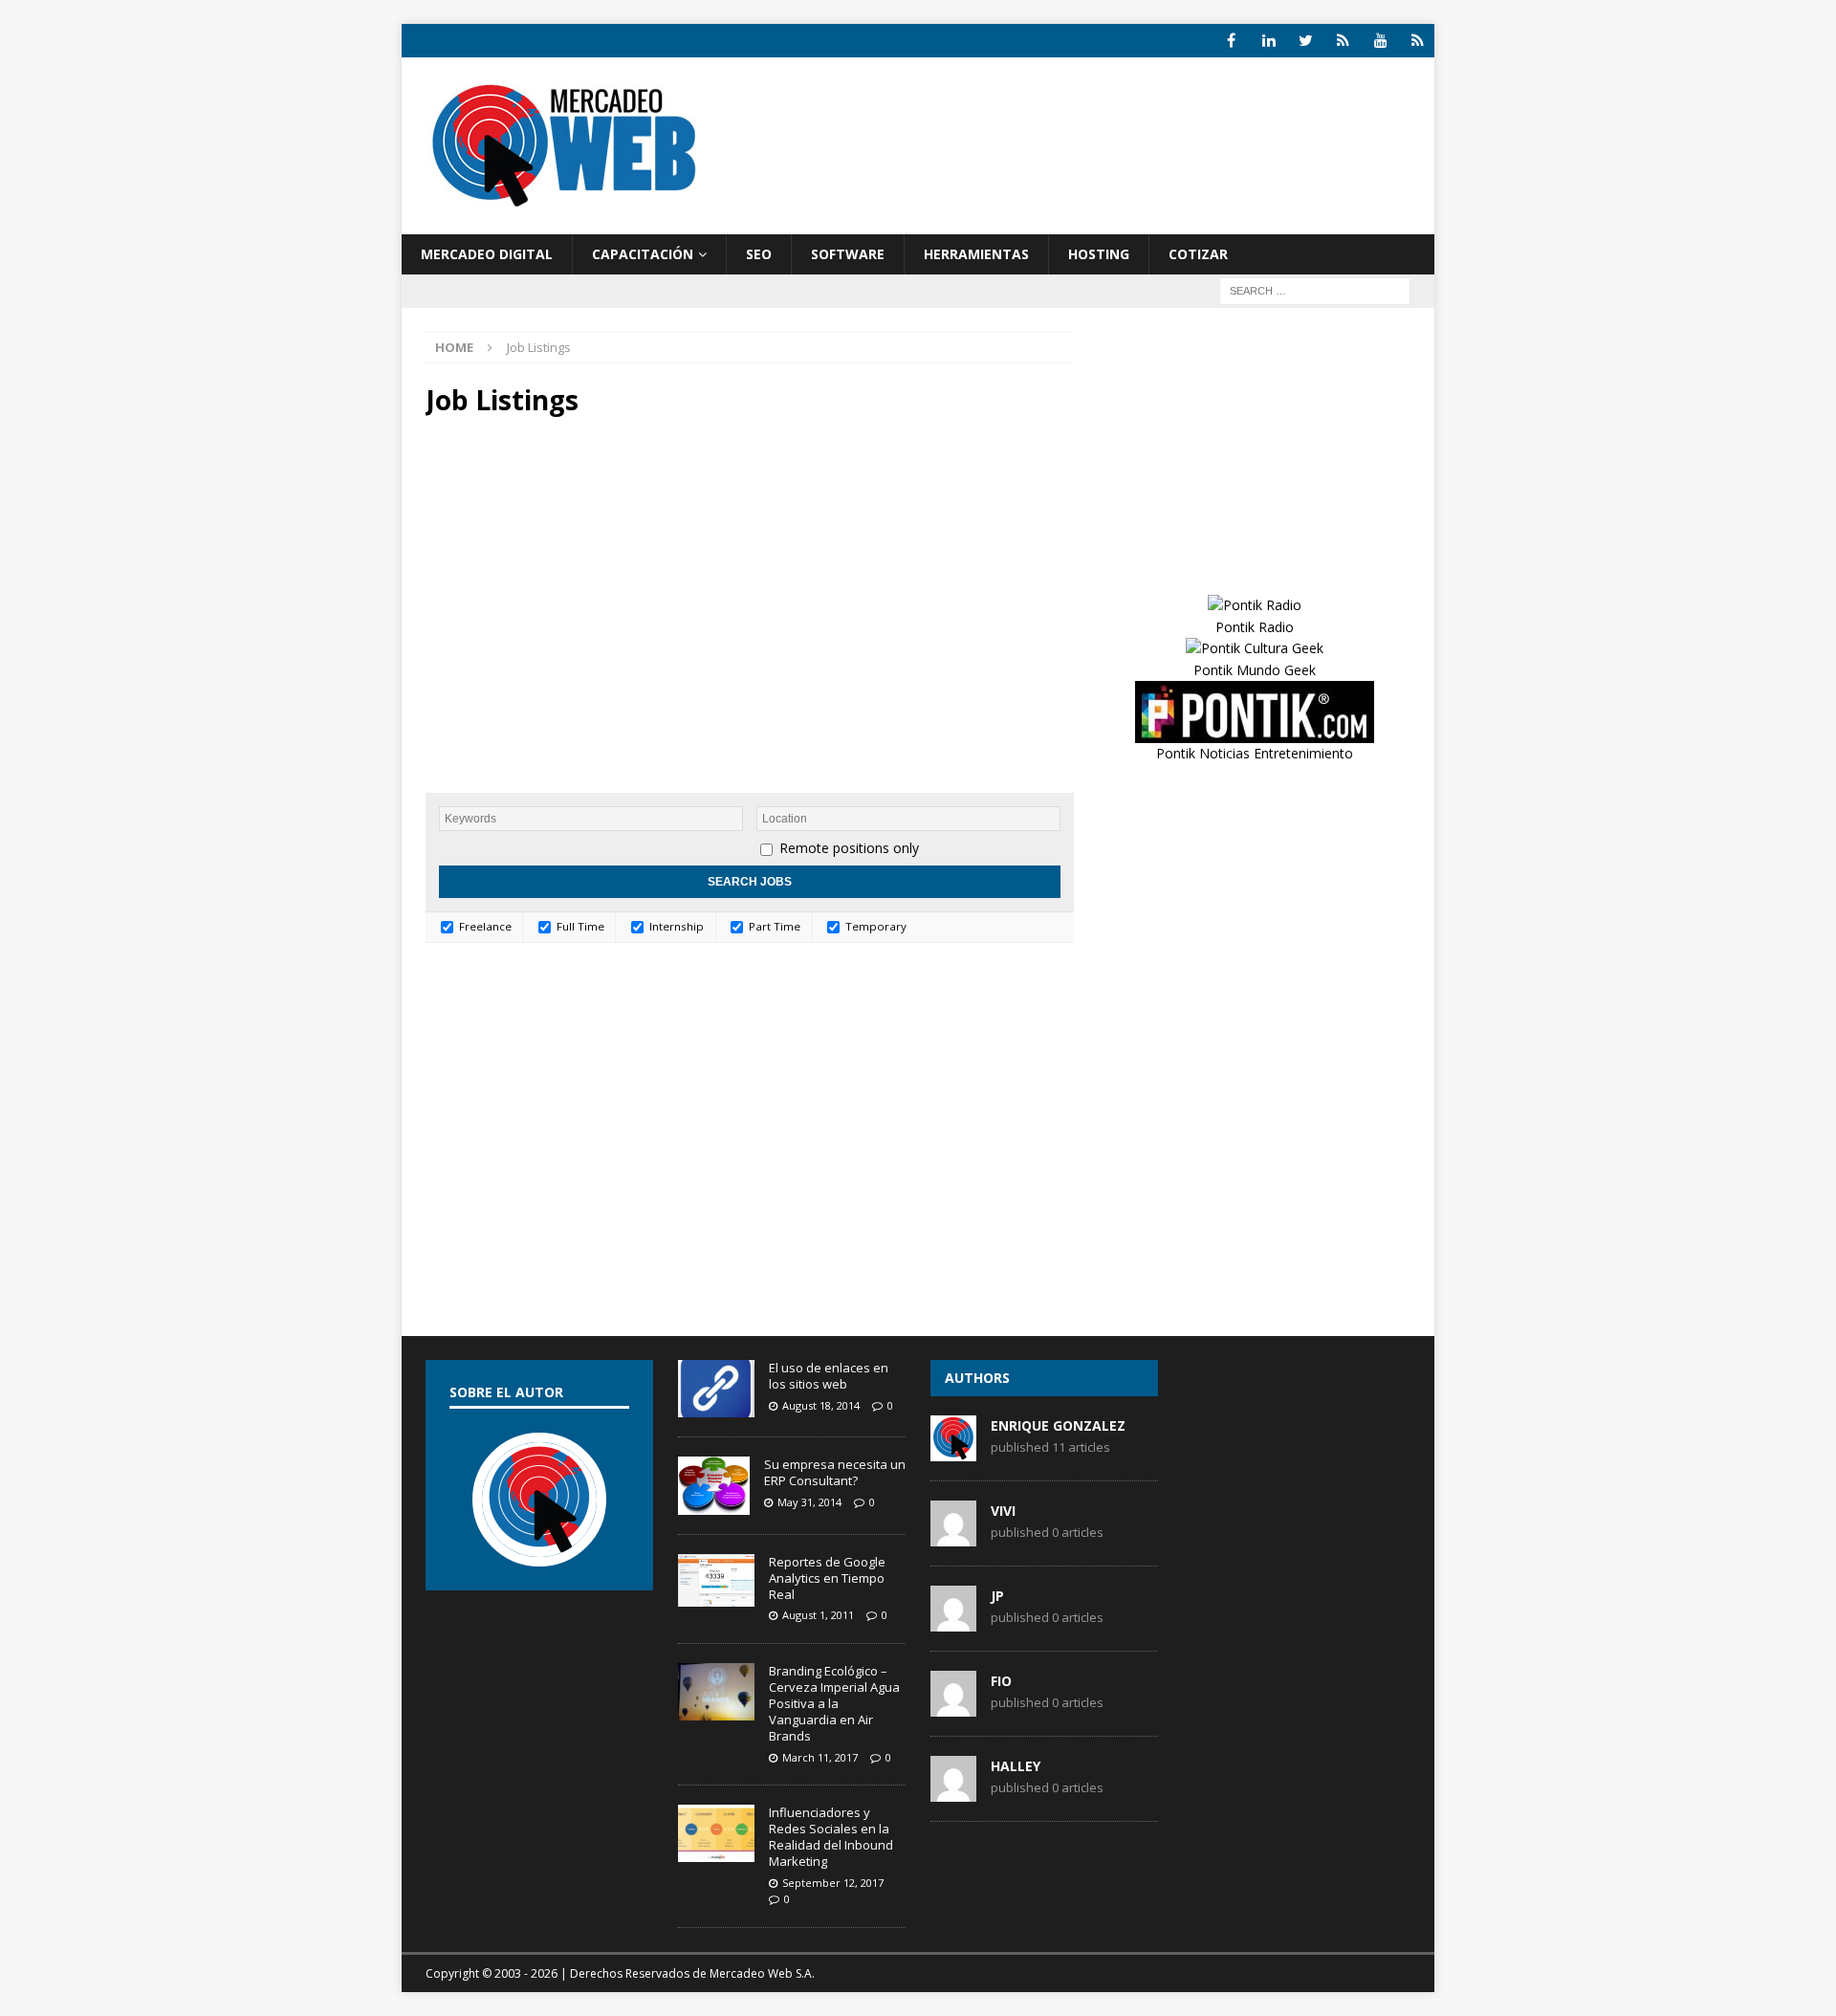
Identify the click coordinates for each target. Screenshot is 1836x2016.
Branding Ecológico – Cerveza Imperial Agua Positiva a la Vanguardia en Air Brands (834, 1703)
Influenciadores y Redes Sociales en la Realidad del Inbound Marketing (831, 1837)
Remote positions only (849, 848)
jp (997, 1596)
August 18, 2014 (821, 1405)
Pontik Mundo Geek (1255, 670)
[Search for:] (1315, 290)
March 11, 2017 (820, 1757)
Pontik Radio (1255, 627)
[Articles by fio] (953, 1707)
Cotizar (1198, 254)
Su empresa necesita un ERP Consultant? (835, 1472)
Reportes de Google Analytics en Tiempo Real (827, 1578)
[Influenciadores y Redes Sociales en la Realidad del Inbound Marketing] (716, 1833)
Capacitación (643, 254)
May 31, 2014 (809, 1502)
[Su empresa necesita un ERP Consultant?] (714, 1486)
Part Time (773, 926)
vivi (1003, 1511)
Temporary (874, 926)
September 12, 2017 (833, 1883)
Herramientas (976, 254)
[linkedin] (1268, 41)
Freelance (484, 926)
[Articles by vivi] (953, 1537)
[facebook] (1231, 41)
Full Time (579, 926)
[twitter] (1306, 41)
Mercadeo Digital (487, 254)
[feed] (1418, 41)
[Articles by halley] (953, 1792)
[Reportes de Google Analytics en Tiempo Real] (716, 1580)
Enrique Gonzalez (1058, 1425)
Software (848, 254)
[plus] (1343, 41)
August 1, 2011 (818, 1615)
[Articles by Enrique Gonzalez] (953, 1452)
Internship (675, 926)
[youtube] (1380, 41)
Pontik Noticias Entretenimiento (1255, 753)
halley (1016, 1766)
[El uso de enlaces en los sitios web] (716, 1389)
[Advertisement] (1103, 163)
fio (1001, 1681)
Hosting (1099, 254)
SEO (759, 254)
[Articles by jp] (953, 1622)
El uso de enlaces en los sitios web (829, 1376)
